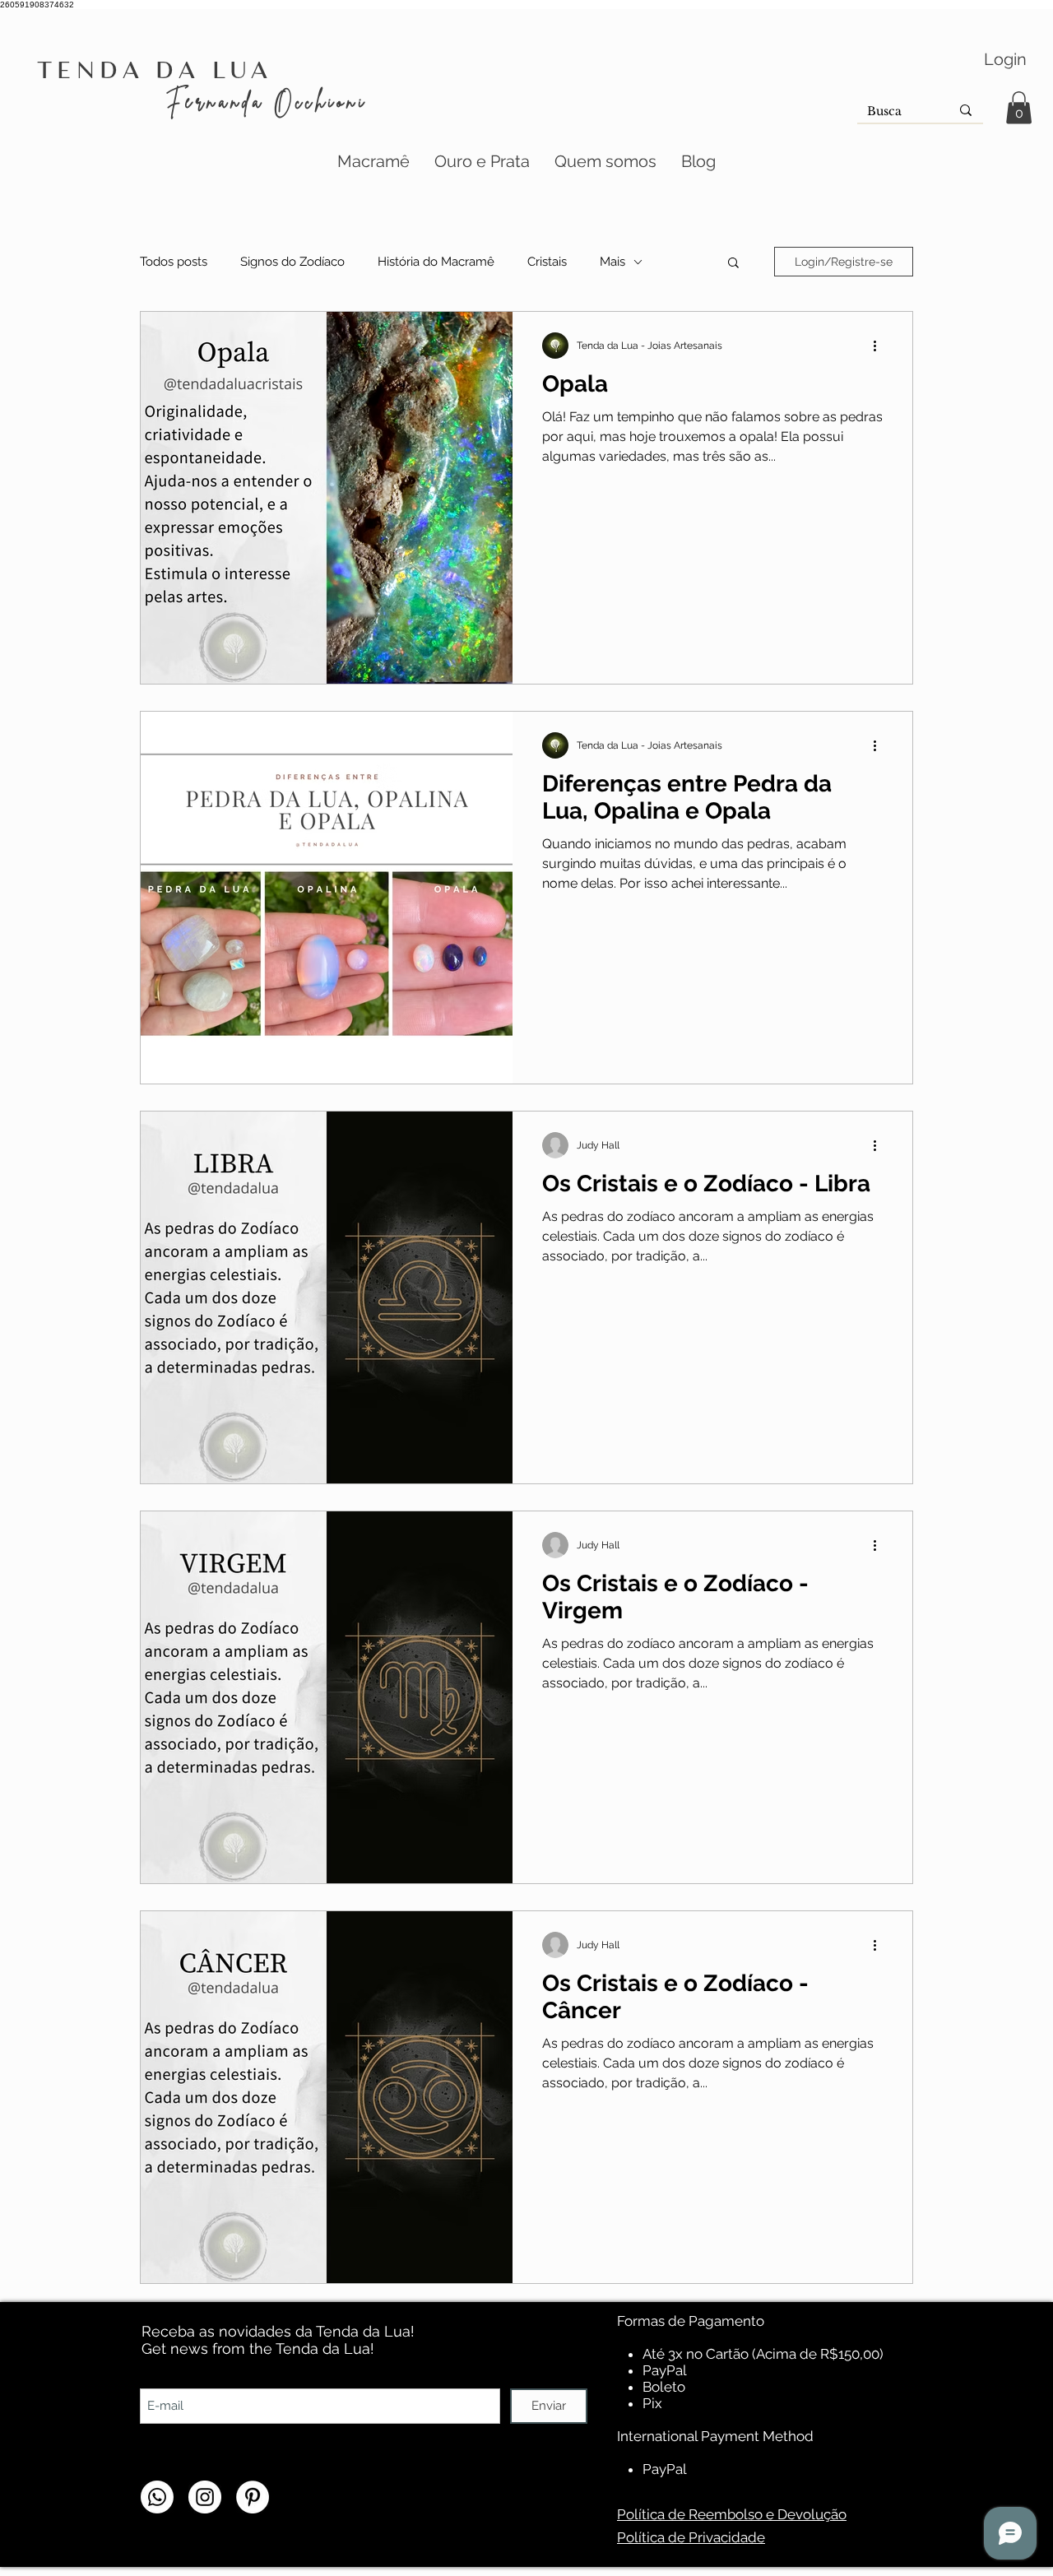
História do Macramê (436, 262)
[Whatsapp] (157, 2497)
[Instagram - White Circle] (205, 2497)
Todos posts (174, 262)
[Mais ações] (880, 346)
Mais (612, 262)
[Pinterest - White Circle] (253, 2497)
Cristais (547, 262)
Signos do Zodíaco (292, 262)
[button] (1019, 107)
